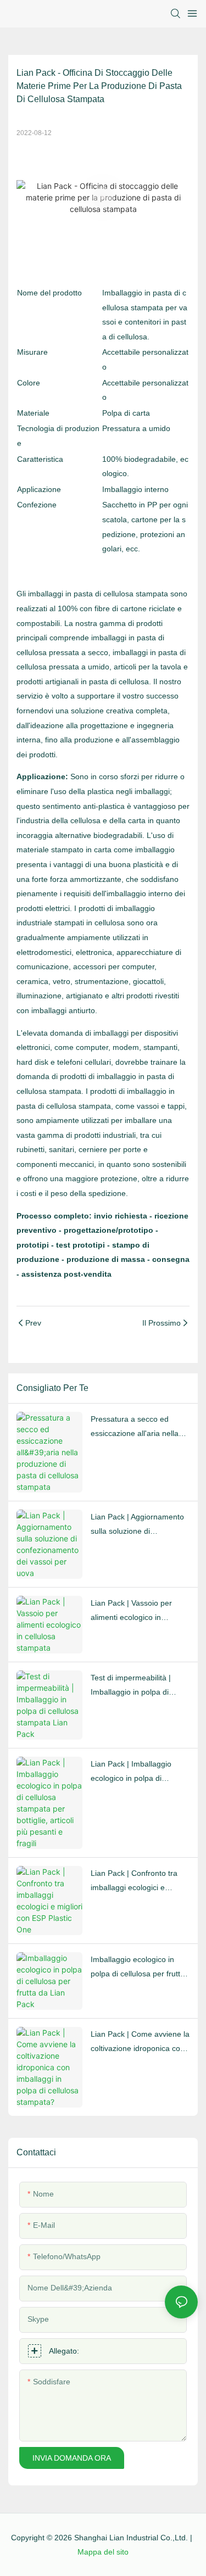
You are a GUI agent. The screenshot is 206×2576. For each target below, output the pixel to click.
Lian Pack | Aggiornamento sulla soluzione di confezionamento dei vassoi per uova (139, 1526)
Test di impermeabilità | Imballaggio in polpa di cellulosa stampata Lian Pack (132, 1686)
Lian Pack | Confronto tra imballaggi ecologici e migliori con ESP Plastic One (140, 1882)
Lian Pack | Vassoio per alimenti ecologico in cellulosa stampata (131, 1612)
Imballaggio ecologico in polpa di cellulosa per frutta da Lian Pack (138, 1968)
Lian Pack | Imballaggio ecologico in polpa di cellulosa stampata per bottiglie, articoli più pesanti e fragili (138, 1773)
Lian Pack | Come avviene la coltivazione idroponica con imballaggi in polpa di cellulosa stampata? (140, 2043)
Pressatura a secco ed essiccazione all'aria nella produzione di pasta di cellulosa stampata (135, 1428)
